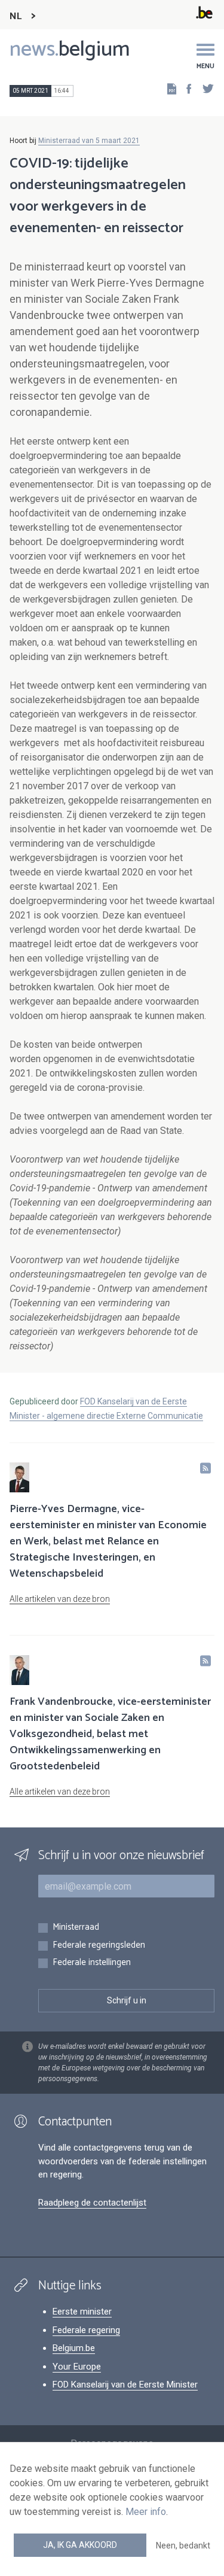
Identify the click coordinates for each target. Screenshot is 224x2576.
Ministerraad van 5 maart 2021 (89, 141)
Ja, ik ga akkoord (80, 2545)
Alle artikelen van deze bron (60, 1599)
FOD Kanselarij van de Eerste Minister (125, 2385)
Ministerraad (76, 1928)
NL (16, 16)
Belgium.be (74, 2348)
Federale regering (86, 2330)
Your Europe (77, 2367)
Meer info (146, 2512)
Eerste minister (82, 2312)
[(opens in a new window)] (185, 88)
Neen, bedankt (183, 2545)
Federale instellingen (92, 1963)
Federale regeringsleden (99, 1946)
